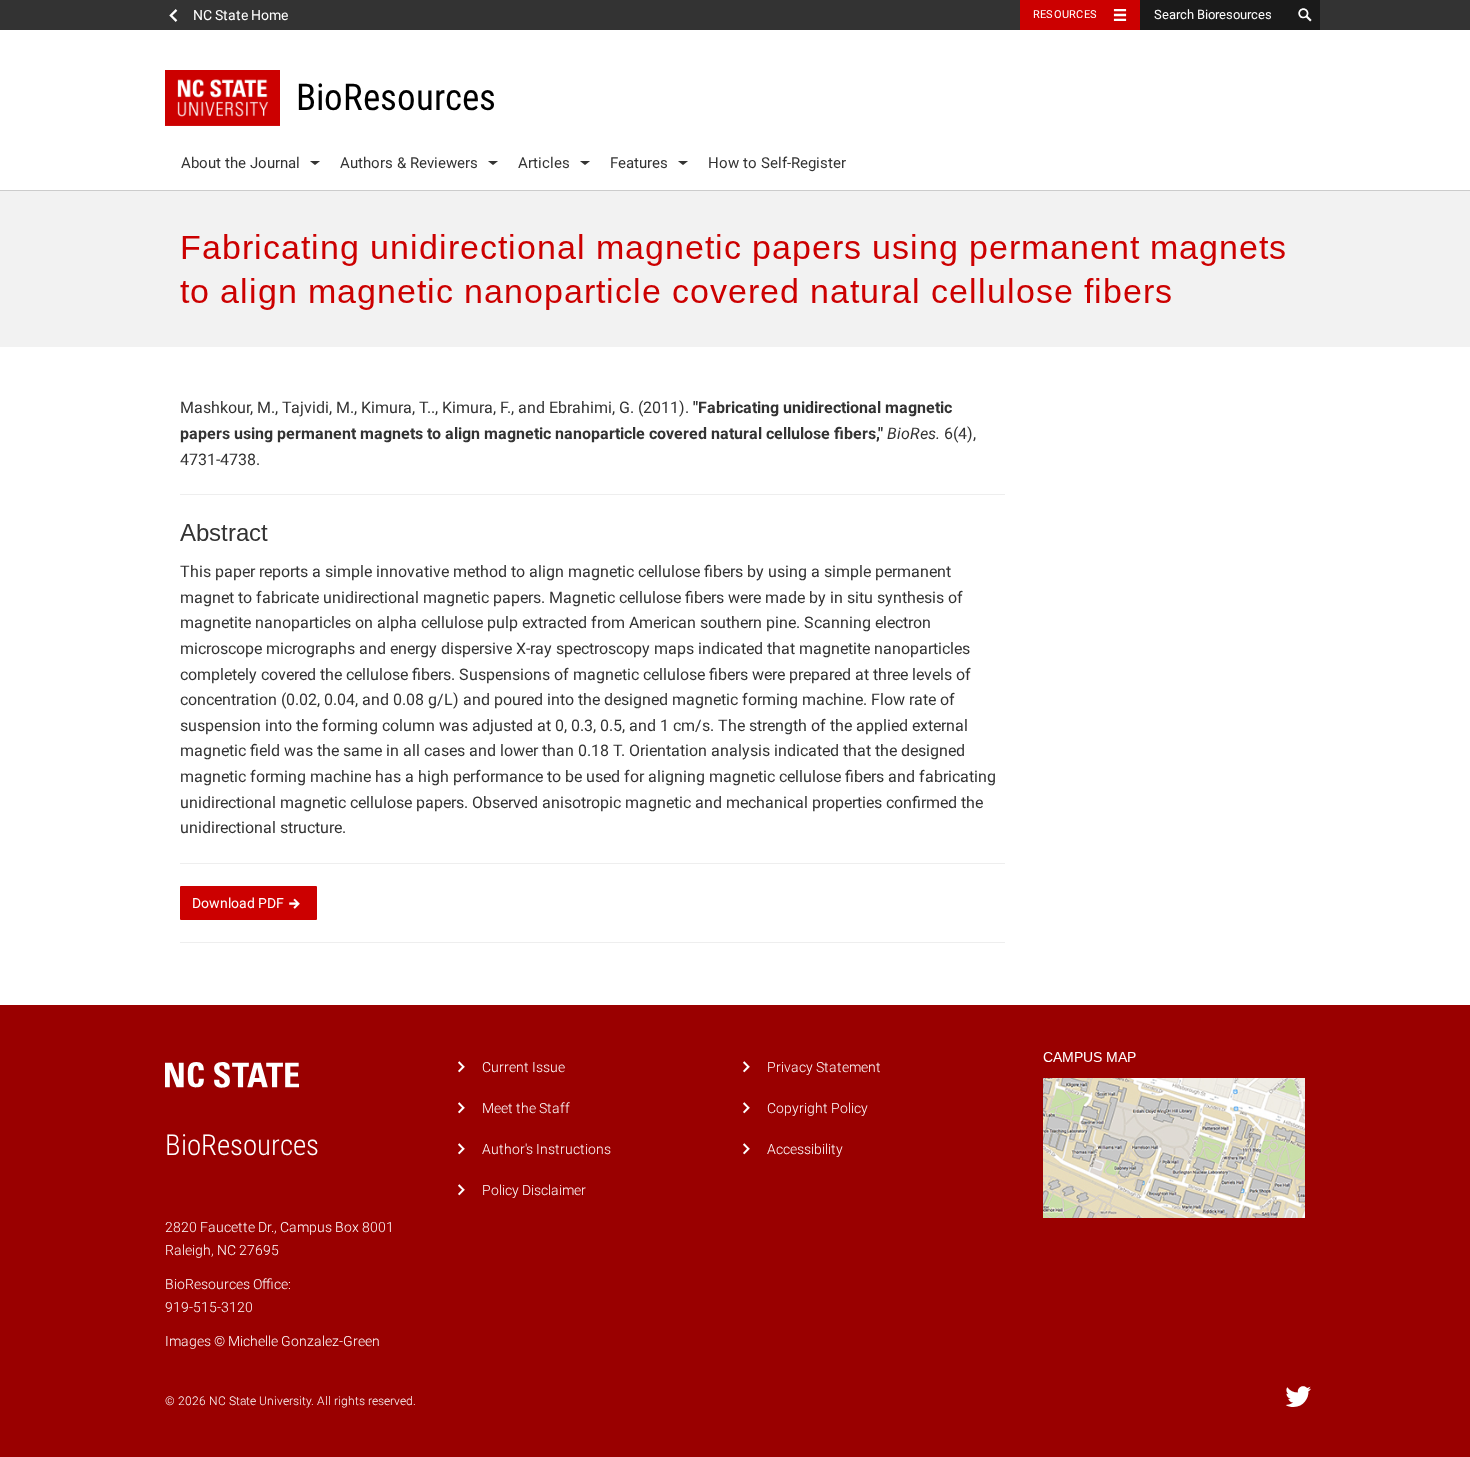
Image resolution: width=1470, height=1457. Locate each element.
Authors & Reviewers (409, 163)
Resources (1065, 14)
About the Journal (240, 163)
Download (238, 903)
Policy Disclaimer (534, 1190)
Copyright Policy (817, 1108)
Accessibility (805, 1149)
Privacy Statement (824, 1067)
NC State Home (240, 15)
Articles (544, 163)
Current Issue (523, 1067)
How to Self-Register (777, 163)
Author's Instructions (546, 1149)
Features (639, 163)
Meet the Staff (526, 1108)
